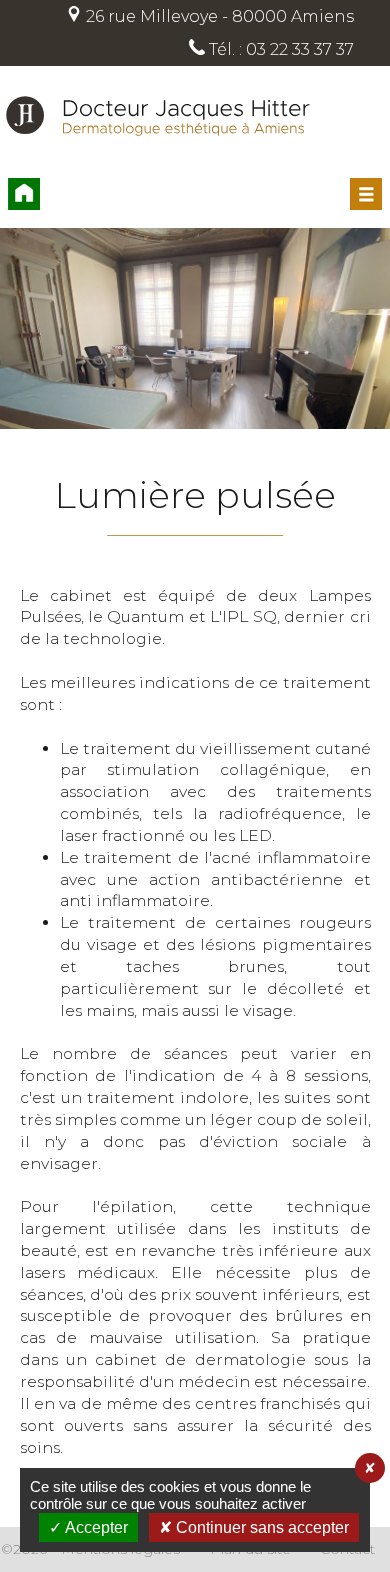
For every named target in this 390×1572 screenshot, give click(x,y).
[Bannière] (195, 331)
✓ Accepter (88, 1527)
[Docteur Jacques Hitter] (158, 160)
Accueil (24, 194)
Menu (366, 194)
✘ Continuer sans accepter (254, 1527)
